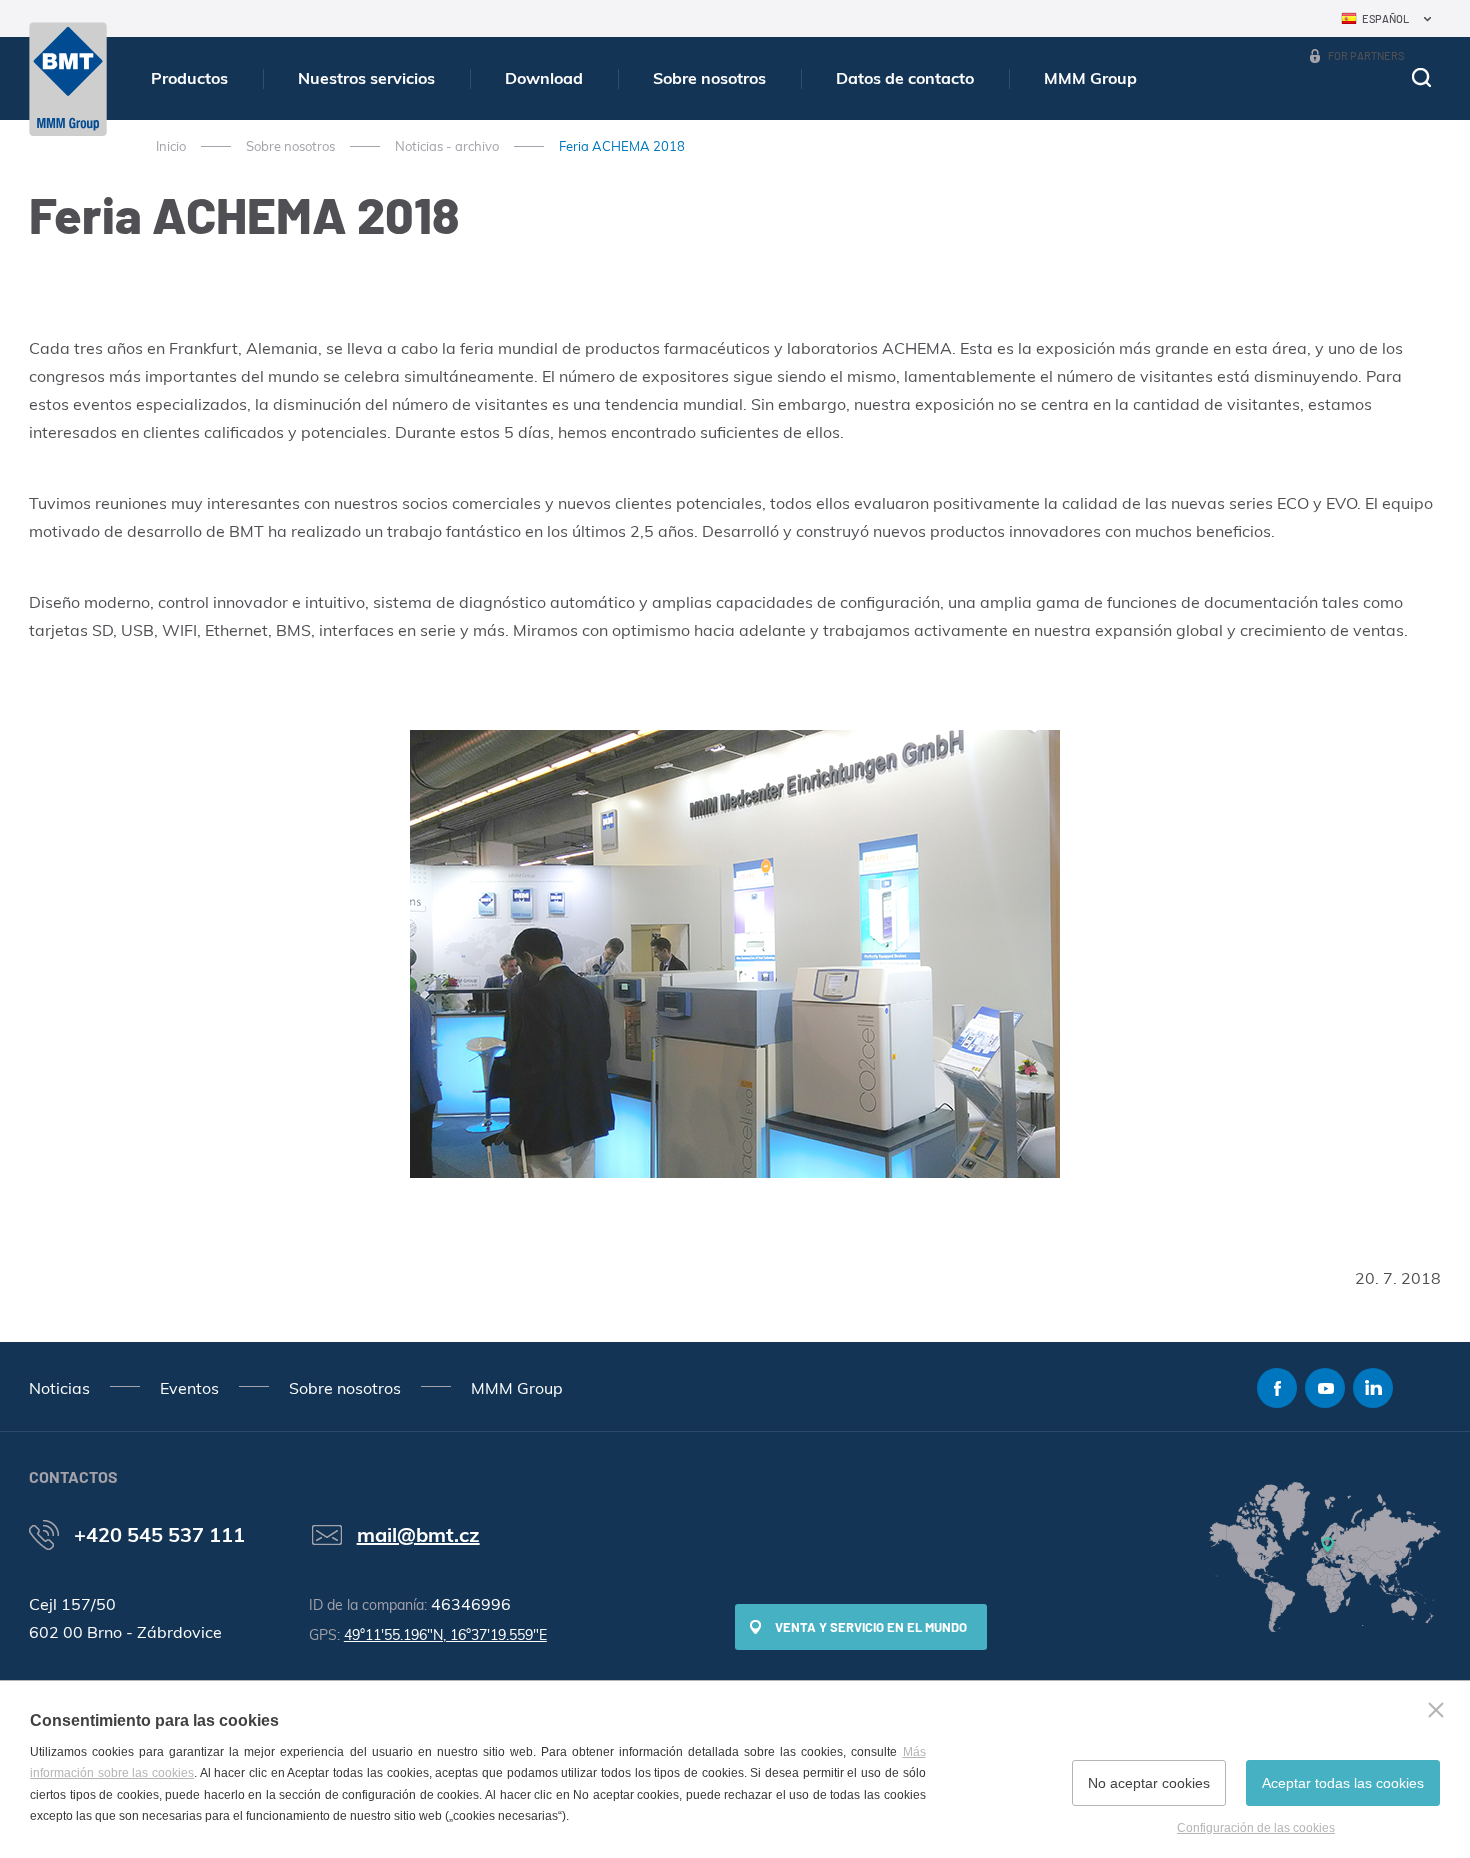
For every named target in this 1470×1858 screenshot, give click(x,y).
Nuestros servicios (366, 78)
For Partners (1366, 55)
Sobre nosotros (709, 78)
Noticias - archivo (447, 146)
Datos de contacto (905, 78)
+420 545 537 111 (159, 1534)
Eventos (189, 1388)
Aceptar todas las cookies (1343, 1783)
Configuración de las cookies (1256, 1828)
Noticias (59, 1388)
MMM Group (1090, 78)
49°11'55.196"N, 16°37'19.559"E (445, 1635)
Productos (189, 78)
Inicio (171, 146)
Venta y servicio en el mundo (871, 1627)
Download (544, 78)
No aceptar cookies (1149, 1783)
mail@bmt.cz (418, 1534)
